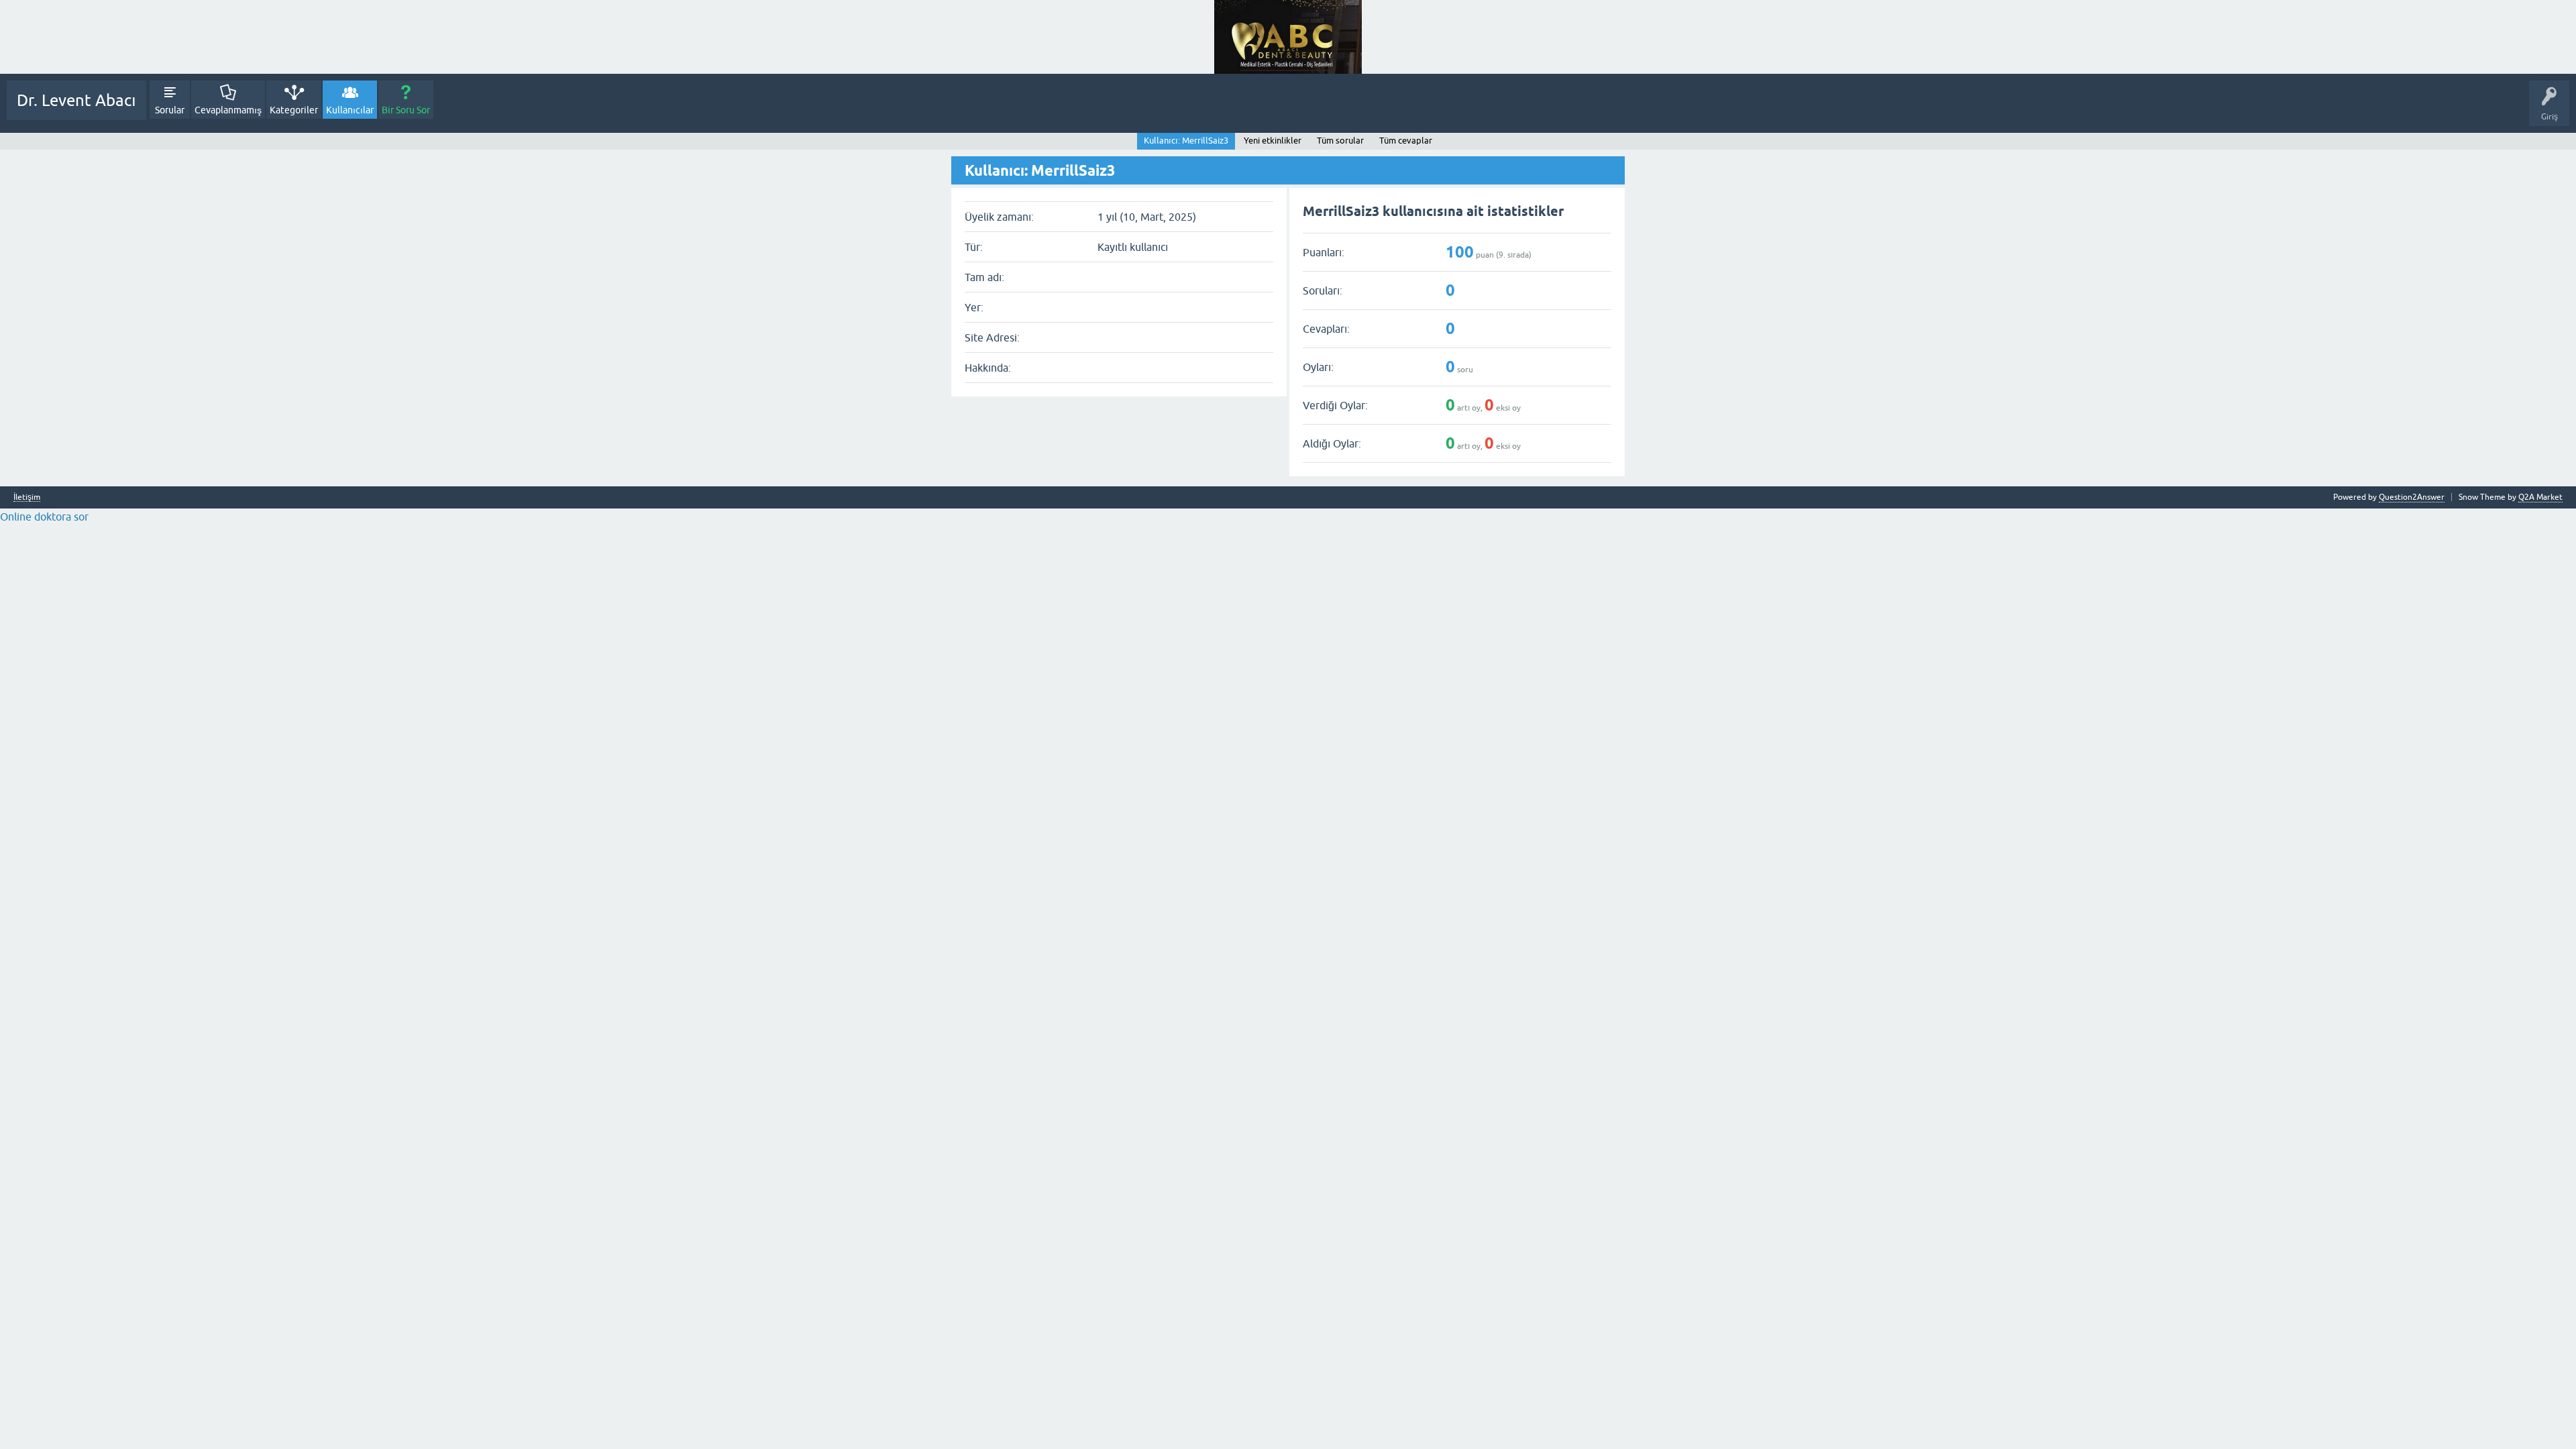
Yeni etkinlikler (1273, 141)
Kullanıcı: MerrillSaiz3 (1186, 141)
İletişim (27, 497)
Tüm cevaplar (1406, 141)
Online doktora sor (44, 517)
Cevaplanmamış (228, 110)
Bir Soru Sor (406, 110)
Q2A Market (2540, 497)
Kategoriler (294, 110)
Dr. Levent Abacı (76, 100)
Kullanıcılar (350, 110)
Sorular (170, 110)
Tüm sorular (1340, 141)
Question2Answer (2412, 497)
